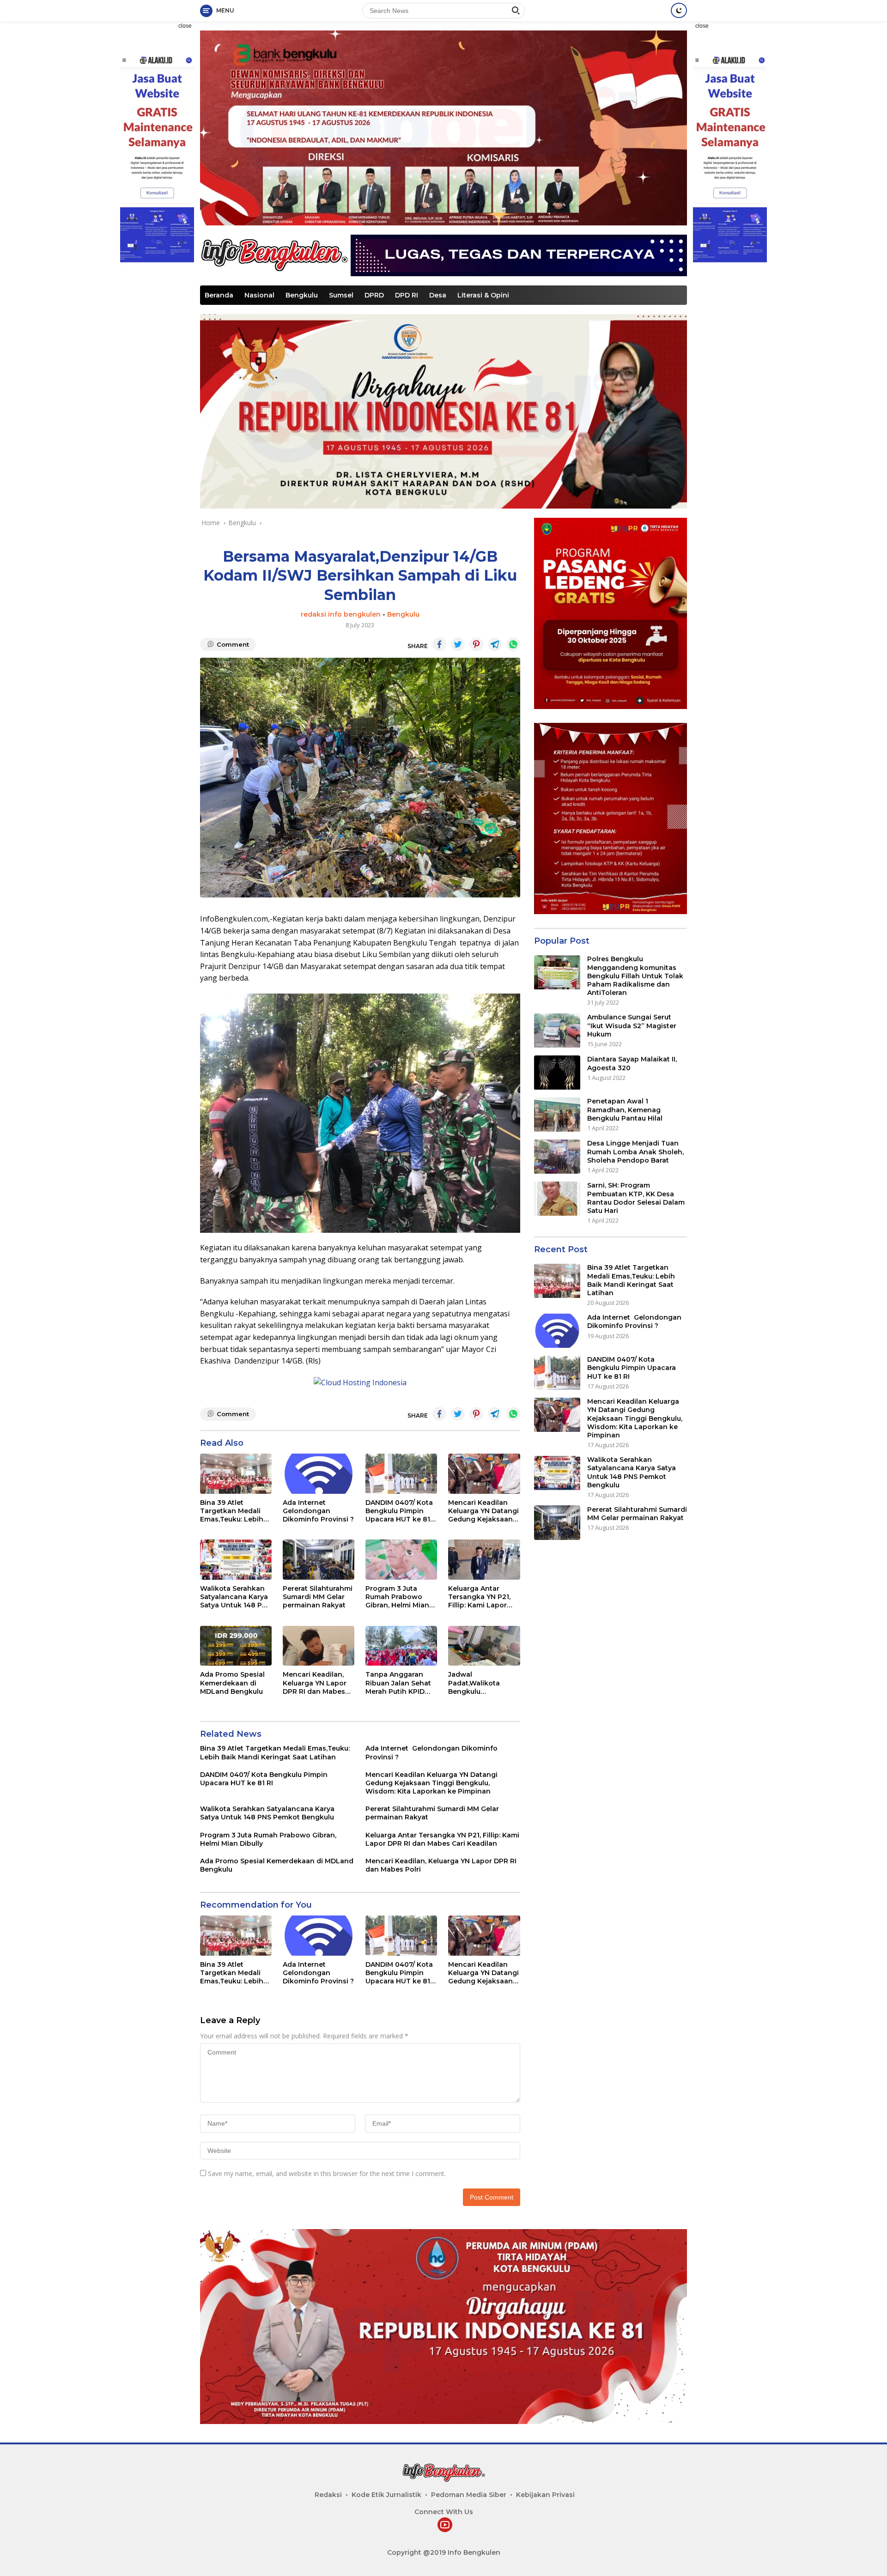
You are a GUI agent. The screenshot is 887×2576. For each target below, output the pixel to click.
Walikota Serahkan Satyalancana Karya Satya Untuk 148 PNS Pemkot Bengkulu (236, 1597)
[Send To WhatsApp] (513, 644)
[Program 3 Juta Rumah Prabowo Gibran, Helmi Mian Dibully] (401, 1560)
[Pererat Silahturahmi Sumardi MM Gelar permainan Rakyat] (319, 1560)
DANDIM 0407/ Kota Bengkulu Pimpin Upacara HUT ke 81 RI (399, 1511)
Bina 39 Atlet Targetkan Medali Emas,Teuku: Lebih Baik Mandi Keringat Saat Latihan (235, 1511)
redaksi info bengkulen (341, 614)
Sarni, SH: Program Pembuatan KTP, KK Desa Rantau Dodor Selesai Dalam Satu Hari (636, 1198)
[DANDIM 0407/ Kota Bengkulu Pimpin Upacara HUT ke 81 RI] (401, 1474)
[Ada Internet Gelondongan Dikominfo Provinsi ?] (319, 1474)
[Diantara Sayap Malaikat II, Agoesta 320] (557, 1073)
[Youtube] (445, 2525)
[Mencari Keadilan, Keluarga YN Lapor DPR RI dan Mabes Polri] (319, 1646)
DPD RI (407, 295)
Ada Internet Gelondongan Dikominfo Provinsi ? (318, 1511)
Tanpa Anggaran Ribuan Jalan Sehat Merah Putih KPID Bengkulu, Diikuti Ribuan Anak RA (398, 1683)
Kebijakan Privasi (545, 2495)
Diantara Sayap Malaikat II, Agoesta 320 (632, 1064)
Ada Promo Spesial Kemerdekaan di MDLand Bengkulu (232, 1683)
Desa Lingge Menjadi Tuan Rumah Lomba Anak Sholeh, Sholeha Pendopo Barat (635, 1152)
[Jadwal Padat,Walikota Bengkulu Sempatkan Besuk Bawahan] (484, 1646)
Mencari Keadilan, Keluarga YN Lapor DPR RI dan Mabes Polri (315, 1683)
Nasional (259, 295)
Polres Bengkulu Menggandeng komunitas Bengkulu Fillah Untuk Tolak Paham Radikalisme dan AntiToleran (635, 976)
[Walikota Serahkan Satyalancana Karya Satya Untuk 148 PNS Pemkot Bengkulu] (236, 1560)
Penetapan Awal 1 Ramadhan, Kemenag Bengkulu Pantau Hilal (625, 1110)
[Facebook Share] (439, 644)
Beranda (219, 295)
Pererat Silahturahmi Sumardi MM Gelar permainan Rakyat (318, 1597)
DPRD (374, 295)
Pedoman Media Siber (469, 2495)
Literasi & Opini (483, 295)
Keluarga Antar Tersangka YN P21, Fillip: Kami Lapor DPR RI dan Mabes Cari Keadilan (479, 1597)
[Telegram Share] (495, 644)
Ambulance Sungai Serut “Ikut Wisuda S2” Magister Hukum (632, 1026)
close (185, 26)
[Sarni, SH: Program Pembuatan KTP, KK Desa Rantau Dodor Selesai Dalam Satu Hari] (557, 1199)
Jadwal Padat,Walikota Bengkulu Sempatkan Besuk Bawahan (479, 1683)
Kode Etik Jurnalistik (386, 2495)
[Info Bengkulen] (274, 254)
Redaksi (328, 2495)
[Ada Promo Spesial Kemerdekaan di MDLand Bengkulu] (236, 1646)
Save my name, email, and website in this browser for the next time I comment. (327, 2173)
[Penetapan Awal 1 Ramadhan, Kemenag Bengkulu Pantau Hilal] (557, 1115)
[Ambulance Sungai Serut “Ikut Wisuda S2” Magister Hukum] (557, 1031)
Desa (438, 295)
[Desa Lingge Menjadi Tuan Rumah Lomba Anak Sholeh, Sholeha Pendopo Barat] (557, 1157)
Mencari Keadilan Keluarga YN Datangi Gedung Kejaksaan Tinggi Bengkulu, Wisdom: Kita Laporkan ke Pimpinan (483, 1511)
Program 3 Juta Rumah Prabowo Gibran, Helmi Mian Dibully (397, 1597)
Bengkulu (302, 295)
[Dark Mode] (679, 10)
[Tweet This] (458, 644)
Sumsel (341, 295)
